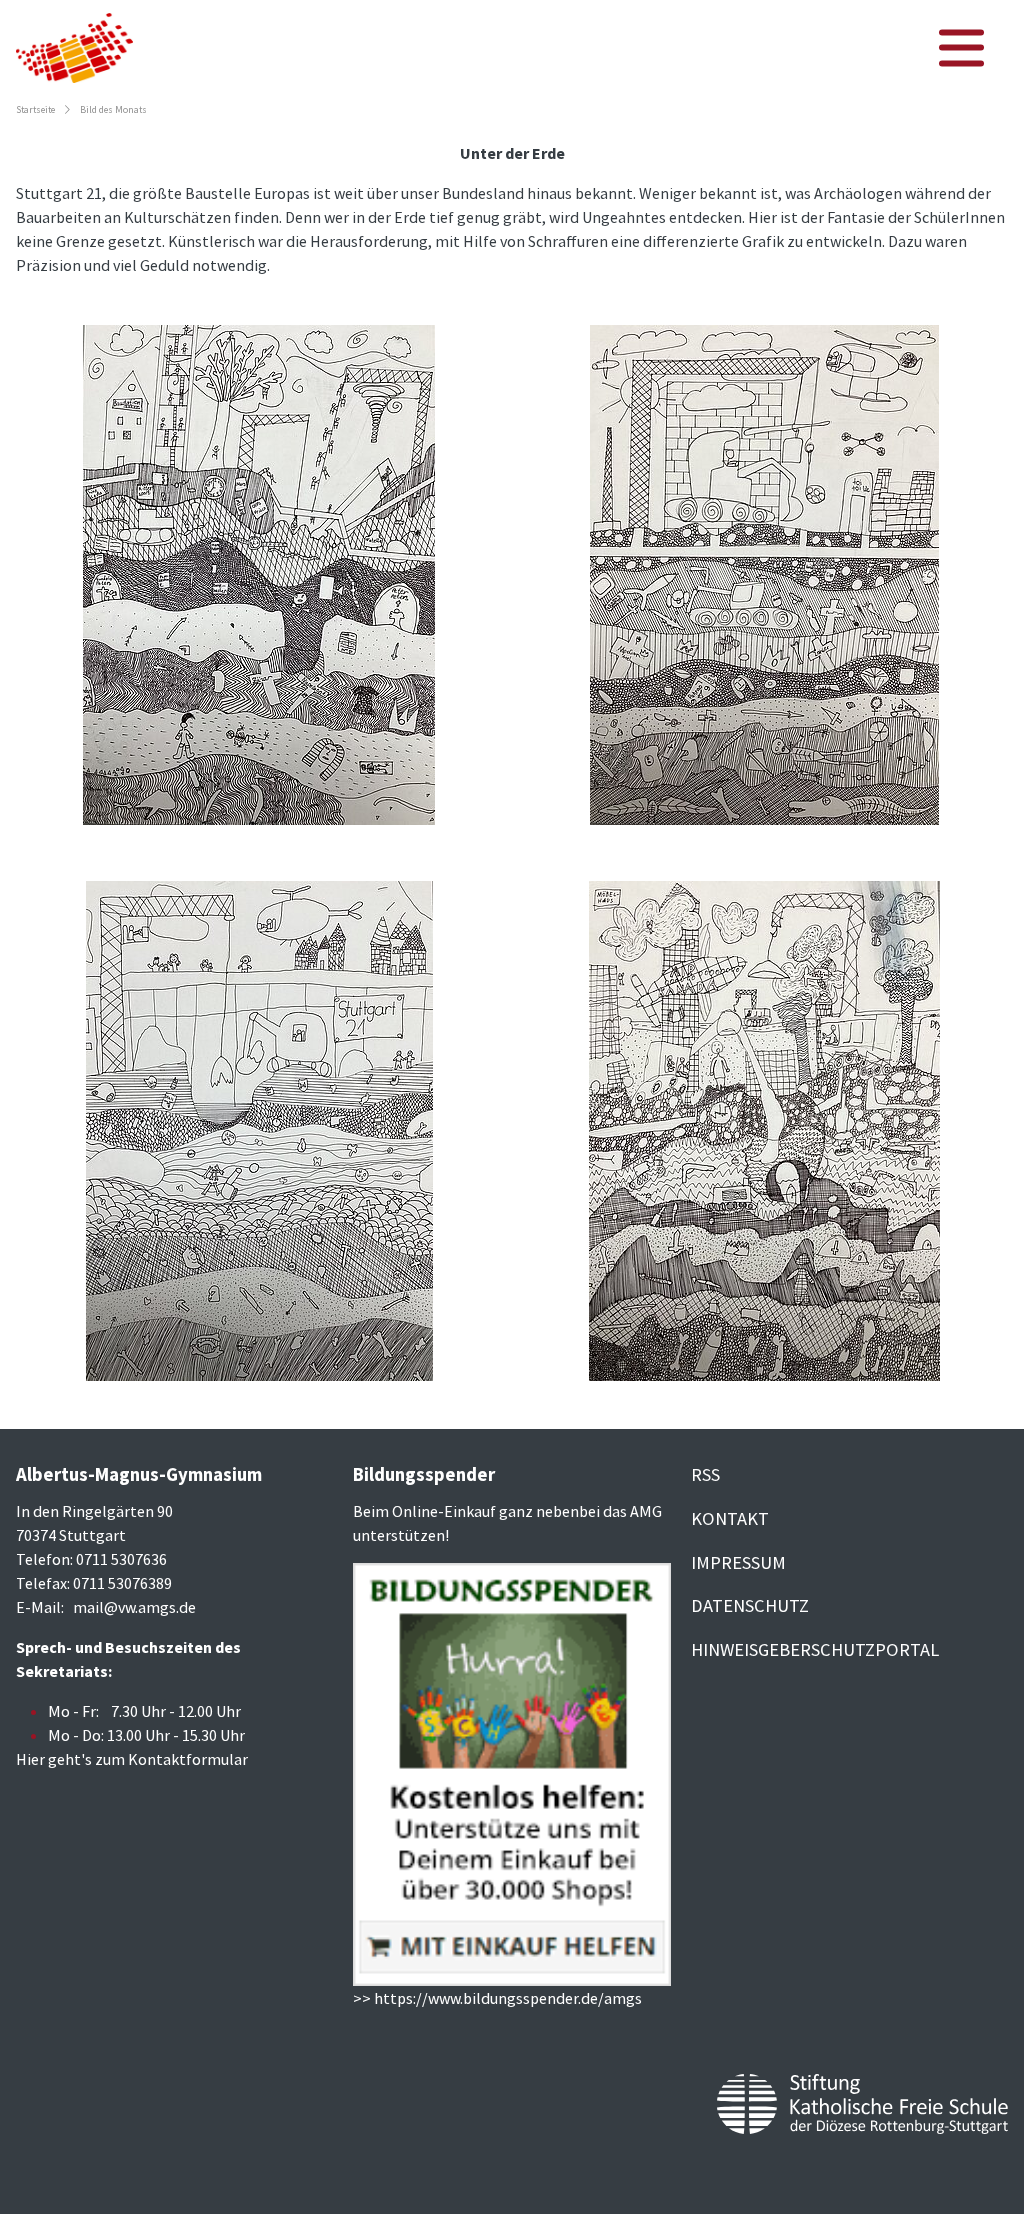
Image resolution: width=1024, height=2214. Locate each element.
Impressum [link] (738, 1562)
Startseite (35, 110)
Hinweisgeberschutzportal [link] (815, 1649)
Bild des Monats (113, 110)
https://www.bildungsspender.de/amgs (508, 1998)
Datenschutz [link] (750, 1605)
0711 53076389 (122, 1583)
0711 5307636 (121, 1559)
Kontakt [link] (730, 1518)
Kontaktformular (188, 1759)
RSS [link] (705, 1474)
